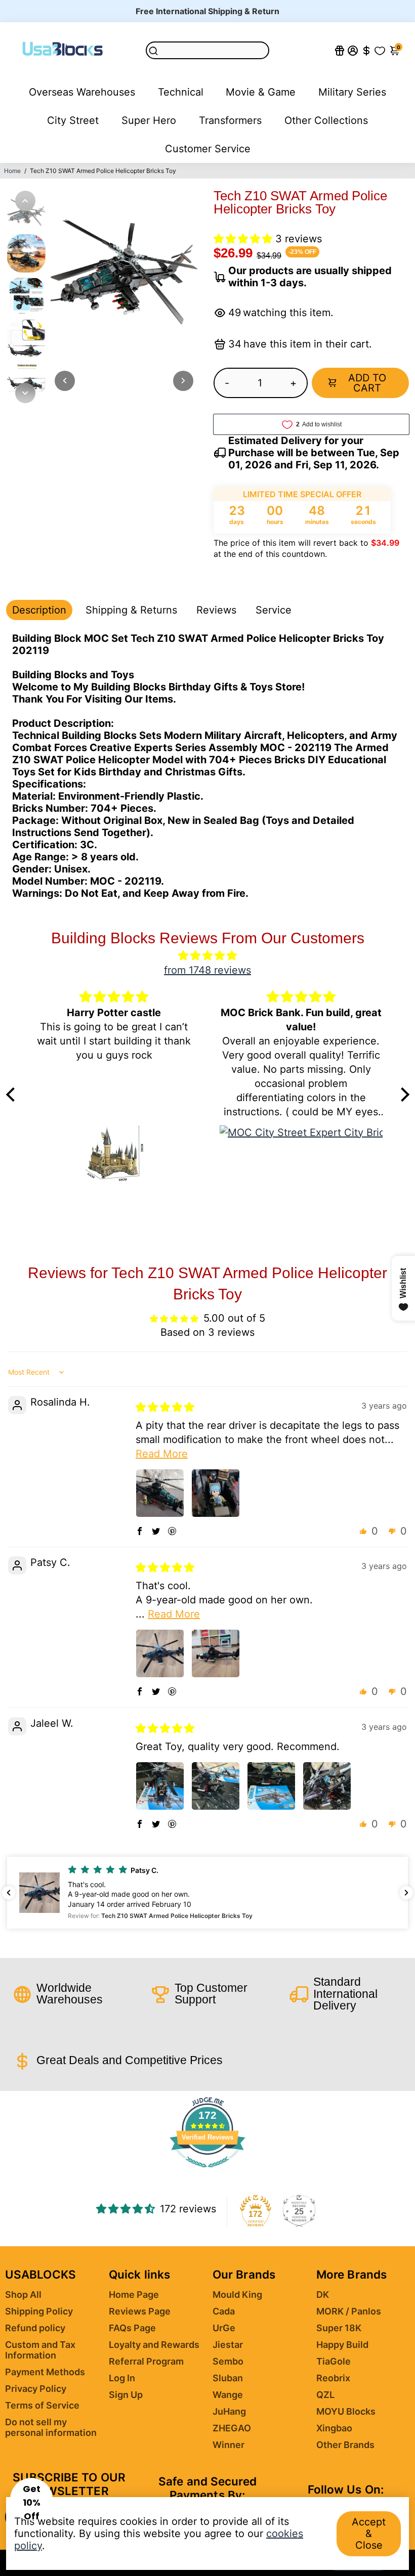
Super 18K (339, 2328)
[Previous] (25, 201)
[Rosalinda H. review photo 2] (216, 1493)
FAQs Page (132, 2328)
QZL (325, 2395)
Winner (229, 2445)
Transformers (230, 120)
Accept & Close (369, 2534)
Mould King (237, 2295)
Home (12, 171)
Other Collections (326, 120)
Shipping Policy (39, 2311)
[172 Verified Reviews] (207, 2172)
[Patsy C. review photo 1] (160, 1653)
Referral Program (146, 2361)
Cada (224, 2311)
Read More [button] (162, 1454)
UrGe (224, 2328)
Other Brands (345, 2445)
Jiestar (228, 2345)
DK (323, 2295)
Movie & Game (261, 92)
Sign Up (126, 2395)
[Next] (25, 393)
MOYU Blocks (346, 2411)
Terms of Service (42, 2405)
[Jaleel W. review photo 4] (327, 1786)
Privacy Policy (36, 2389)
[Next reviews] (406, 1893)
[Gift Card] (340, 50)
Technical (181, 92)
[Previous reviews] (9, 1893)
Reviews (216, 610)
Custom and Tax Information (40, 2350)
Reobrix (333, 2378)
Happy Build (342, 2345)
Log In (122, 2378)
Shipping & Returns (131, 610)
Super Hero (149, 120)
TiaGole (334, 2361)
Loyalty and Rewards (154, 2345)
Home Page (134, 2295)
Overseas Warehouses (82, 92)
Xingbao (334, 2428)
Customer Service (208, 149)
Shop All (23, 2295)
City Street (73, 120)
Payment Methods (45, 2372)
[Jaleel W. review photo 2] (216, 1786)
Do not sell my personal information (51, 2427)
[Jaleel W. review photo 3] (271, 1786)
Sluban (228, 2378)
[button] (244, 239)
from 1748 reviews (207, 970)
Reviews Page (140, 2311)
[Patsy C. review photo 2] (216, 1653)
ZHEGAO (232, 2428)
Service (274, 610)
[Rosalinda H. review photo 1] (160, 1493)
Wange (228, 2395)
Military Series (352, 92)
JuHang (229, 2411)
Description (39, 610)
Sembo (228, 2361)
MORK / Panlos (349, 2311)
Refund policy (35, 2328)
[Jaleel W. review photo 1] (160, 1786)
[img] (208, 955)
